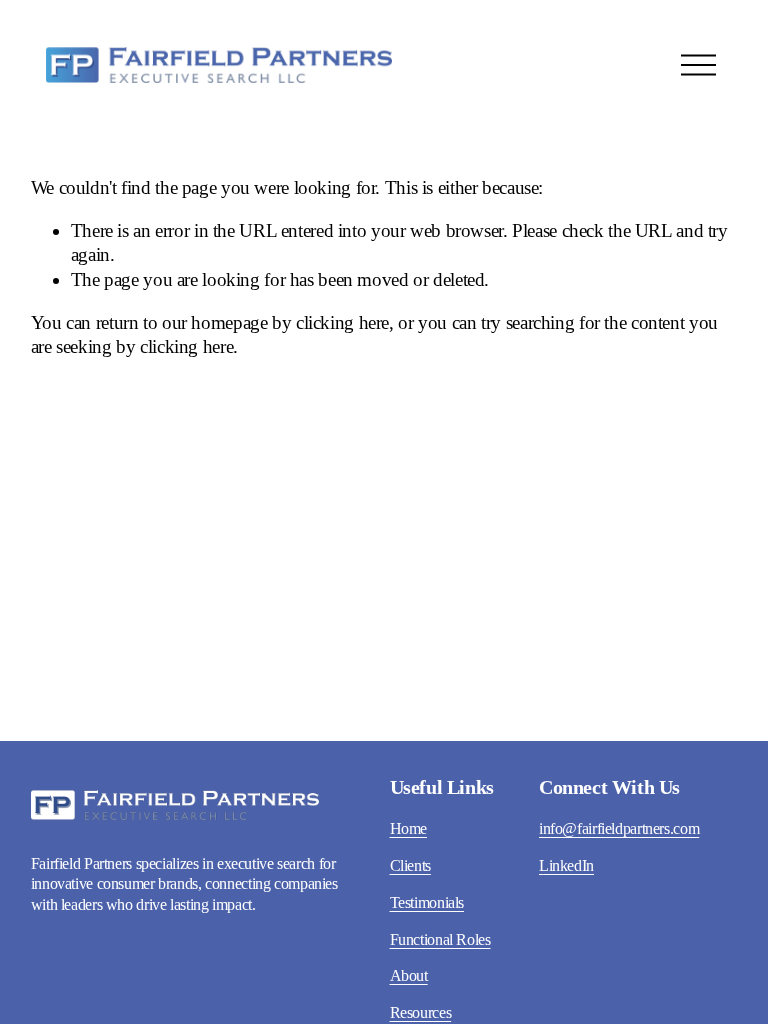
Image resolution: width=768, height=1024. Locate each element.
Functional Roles (440, 939)
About (409, 975)
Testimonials (427, 902)
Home (409, 828)
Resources (421, 1012)
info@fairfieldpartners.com (619, 828)
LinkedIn (566, 865)
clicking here (342, 322)
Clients (410, 865)
